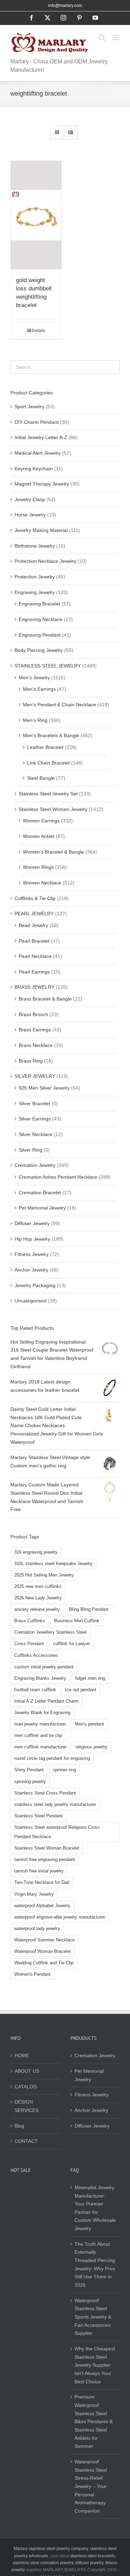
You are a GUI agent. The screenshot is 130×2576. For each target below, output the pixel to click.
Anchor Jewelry (31, 1270)
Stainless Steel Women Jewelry (53, 809)
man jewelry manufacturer (40, 1724)
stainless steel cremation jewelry (43, 2563)
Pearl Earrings (34, 972)
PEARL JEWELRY (34, 914)
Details (38, 331)
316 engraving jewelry (36, 1552)
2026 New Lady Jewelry (38, 1598)
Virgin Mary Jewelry (34, 1894)
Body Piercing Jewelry (39, 650)
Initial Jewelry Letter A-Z (41, 437)
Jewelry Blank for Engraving (42, 1713)
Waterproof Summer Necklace (44, 1940)
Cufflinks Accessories (36, 1656)
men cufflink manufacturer (40, 1747)
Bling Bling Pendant (89, 1609)
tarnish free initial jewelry (39, 1871)
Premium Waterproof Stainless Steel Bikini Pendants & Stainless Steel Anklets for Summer (94, 2421)
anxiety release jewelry (37, 1609)
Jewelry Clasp (30, 499)
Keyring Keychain (34, 469)
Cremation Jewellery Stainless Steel (50, 1632)
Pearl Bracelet (34, 941)
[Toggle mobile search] (102, 38)
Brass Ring (31, 1061)
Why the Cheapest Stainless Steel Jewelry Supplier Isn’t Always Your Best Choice (95, 2365)
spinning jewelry (30, 1782)
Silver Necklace (36, 1134)
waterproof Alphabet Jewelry (42, 1906)
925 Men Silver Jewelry (44, 1088)
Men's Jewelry (34, 678)
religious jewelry (92, 1747)
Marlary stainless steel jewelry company (51, 2549)
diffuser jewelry (89, 2563)
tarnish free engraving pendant (45, 1860)
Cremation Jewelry (35, 1165)
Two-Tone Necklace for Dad (42, 1883)
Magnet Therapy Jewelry (42, 484)
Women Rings (38, 867)
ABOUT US (27, 2071)
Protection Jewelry (35, 577)
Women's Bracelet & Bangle (53, 852)
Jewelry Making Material (41, 530)
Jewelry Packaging (35, 1285)
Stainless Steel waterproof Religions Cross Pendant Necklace (57, 1832)
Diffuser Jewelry (32, 1223)
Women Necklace (42, 883)
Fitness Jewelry (32, 1254)
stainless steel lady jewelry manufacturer (55, 1805)
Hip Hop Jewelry (32, 1239)
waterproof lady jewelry (37, 1929)
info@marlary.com (65, 6)
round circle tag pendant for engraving (52, 1758)
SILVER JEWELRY (35, 1076)
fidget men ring (90, 1678)
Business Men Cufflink (77, 1621)
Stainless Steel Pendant (38, 1816)
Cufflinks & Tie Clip (35, 898)
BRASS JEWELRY (34, 987)
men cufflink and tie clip (38, 1736)
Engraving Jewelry (35, 592)
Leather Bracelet (45, 747)
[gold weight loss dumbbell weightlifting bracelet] (36, 215)
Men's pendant (89, 1724)
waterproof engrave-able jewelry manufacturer (60, 1917)
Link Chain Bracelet (48, 763)
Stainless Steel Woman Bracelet (47, 1848)
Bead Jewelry (33, 925)
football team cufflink (35, 1690)
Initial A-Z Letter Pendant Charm (46, 1701)
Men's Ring (35, 720)
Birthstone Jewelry (35, 546)
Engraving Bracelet (40, 604)
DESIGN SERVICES (27, 2106)
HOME (22, 2055)
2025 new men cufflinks (38, 1587)
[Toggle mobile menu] (116, 38)
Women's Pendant (32, 1974)
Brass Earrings (35, 1030)
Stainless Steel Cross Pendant (45, 1793)
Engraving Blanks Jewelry (40, 1678)
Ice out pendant (81, 1690)
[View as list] (71, 133)
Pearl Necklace (35, 956)
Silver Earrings (35, 1119)
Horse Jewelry (30, 515)
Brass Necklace (36, 1045)
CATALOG (26, 2087)
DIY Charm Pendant (37, 422)
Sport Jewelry (29, 407)
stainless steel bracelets (93, 2556)
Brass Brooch (33, 1014)
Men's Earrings (39, 689)
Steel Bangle (41, 778)
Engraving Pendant (40, 635)
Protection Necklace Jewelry (45, 561)
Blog (19, 2126)
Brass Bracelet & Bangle (45, 999)
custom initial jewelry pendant (44, 1667)
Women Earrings (41, 821)
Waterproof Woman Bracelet (42, 1951)
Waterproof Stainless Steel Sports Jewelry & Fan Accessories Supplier (93, 2317)
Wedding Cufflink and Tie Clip (44, 1963)
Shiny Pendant (29, 1770)
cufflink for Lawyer (71, 1644)
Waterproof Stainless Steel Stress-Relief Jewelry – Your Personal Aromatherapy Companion (91, 2486)
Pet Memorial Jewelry (42, 1208)
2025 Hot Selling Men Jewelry (44, 1575)
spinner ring (64, 1770)
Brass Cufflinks (30, 1621)
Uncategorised (31, 1301)
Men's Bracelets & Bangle (51, 735)
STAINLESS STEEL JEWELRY (48, 666)
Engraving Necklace (41, 619)
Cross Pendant (29, 1644)
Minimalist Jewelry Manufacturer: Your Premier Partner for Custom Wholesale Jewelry (95, 2208)
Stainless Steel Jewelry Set (48, 794)
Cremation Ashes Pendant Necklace (58, 1177)
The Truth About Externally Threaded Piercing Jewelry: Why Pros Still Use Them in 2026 (95, 2264)
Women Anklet (39, 836)
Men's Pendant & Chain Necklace (59, 705)
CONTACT (26, 2141)
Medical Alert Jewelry (38, 453)
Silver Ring (31, 1150)
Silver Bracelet (34, 1103)
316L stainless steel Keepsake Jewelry (53, 1564)
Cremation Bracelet (40, 1193)
